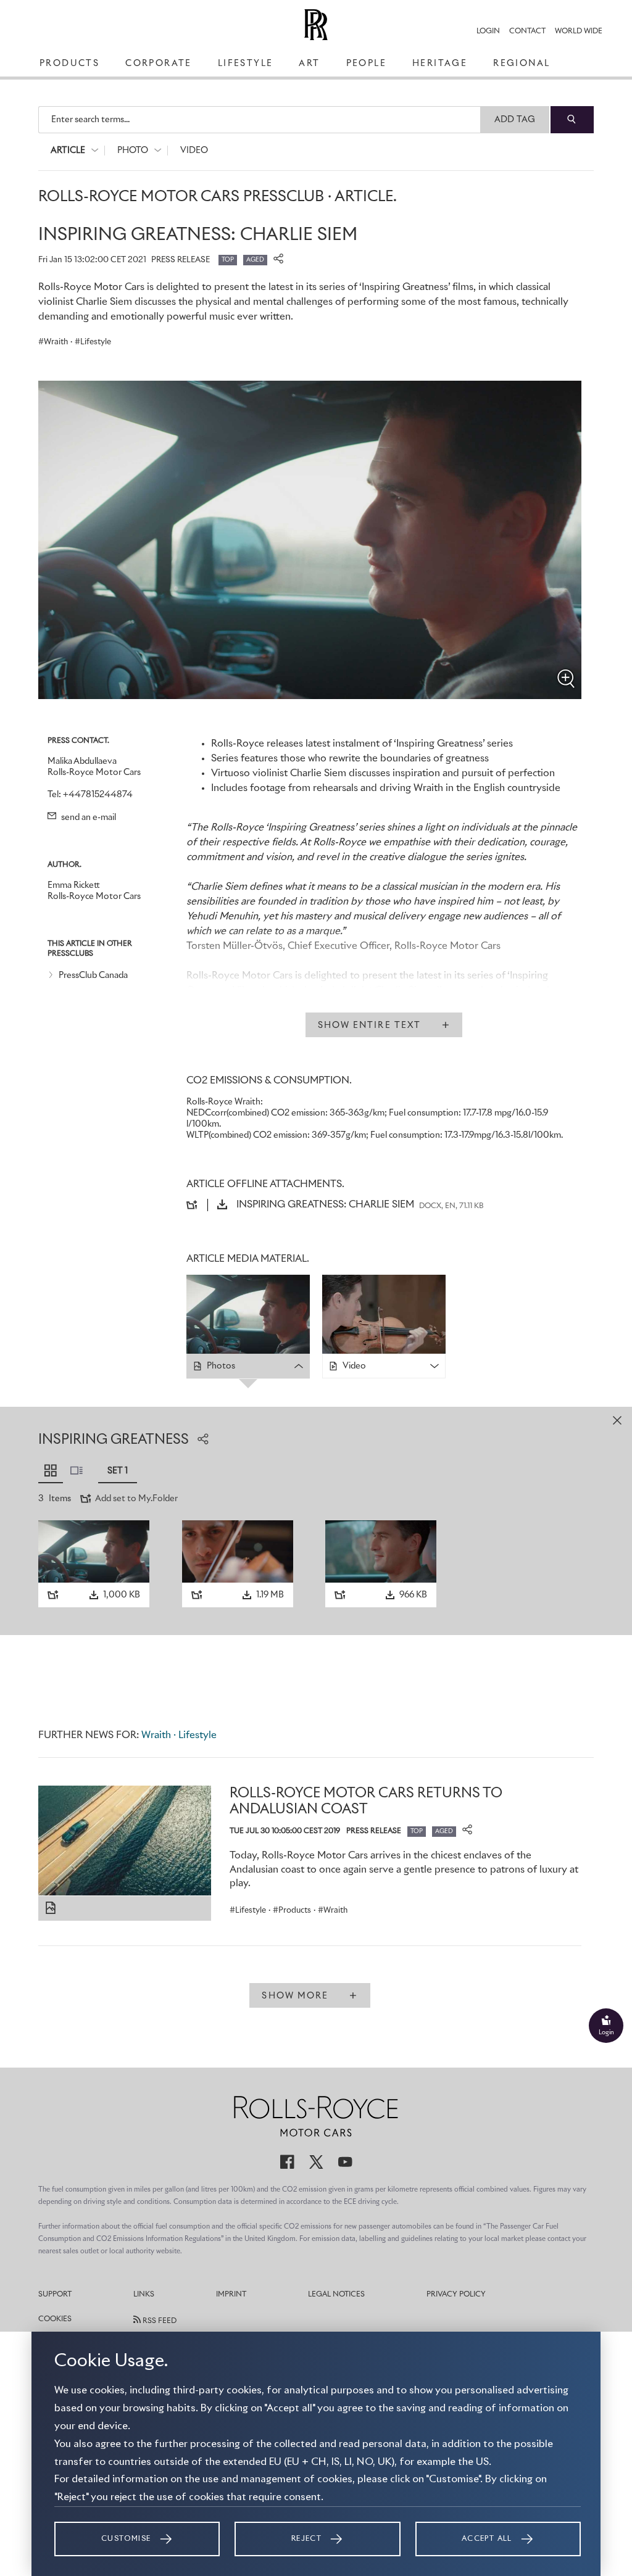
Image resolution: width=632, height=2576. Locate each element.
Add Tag (515, 120)
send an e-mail (88, 818)
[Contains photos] (51, 1908)
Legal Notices (336, 2295)
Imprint (231, 2295)
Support (55, 2295)
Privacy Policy (456, 2295)
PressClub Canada (93, 975)
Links (144, 2295)
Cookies (55, 2319)
